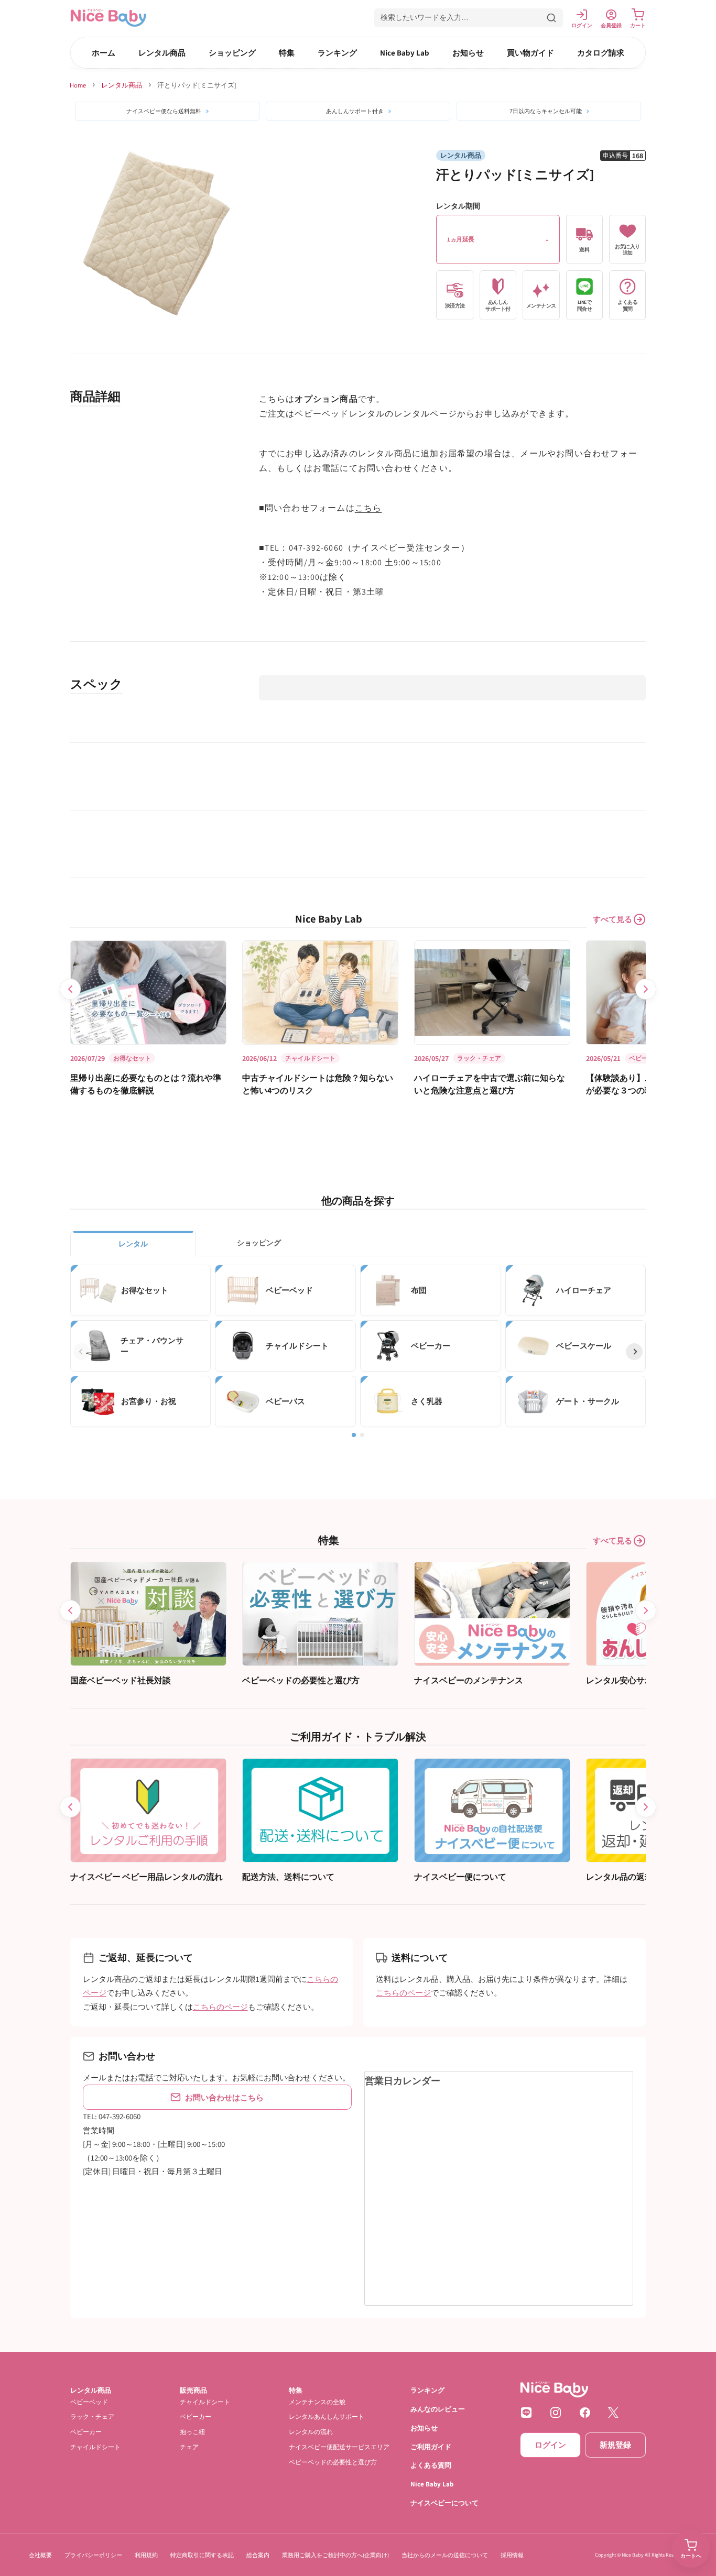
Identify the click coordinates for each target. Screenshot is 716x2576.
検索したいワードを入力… (425, 17)
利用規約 (146, 2555)
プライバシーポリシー (93, 2555)
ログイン (550, 2445)
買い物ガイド (530, 53)
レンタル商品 (162, 53)
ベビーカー (86, 2432)
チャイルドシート (95, 2447)
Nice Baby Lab (405, 53)
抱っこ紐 (192, 2432)
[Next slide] (646, 989)
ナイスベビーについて (444, 2503)
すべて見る (612, 919)
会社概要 (40, 2555)
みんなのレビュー (438, 2409)
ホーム (104, 53)
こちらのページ (220, 2007)
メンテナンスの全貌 (317, 2401)
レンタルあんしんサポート (327, 2416)
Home (78, 85)
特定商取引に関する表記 (202, 2555)
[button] (469, 18)
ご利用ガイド (431, 2446)
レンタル (133, 1244)
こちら (368, 508)
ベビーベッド (89, 2401)
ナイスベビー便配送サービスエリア (339, 2447)
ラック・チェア (92, 2416)
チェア (189, 2447)
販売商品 (193, 2390)
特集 (287, 53)
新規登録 (615, 2445)
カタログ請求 (601, 53)
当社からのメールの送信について (445, 2555)
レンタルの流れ (311, 2432)
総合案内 (258, 2555)
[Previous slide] (70, 989)
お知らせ (468, 53)
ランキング (337, 53)
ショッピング (232, 53)
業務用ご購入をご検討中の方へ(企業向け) (335, 2555)
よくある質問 (431, 2465)
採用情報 (512, 2555)
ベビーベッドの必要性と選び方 (333, 2462)
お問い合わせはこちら (224, 2097)
